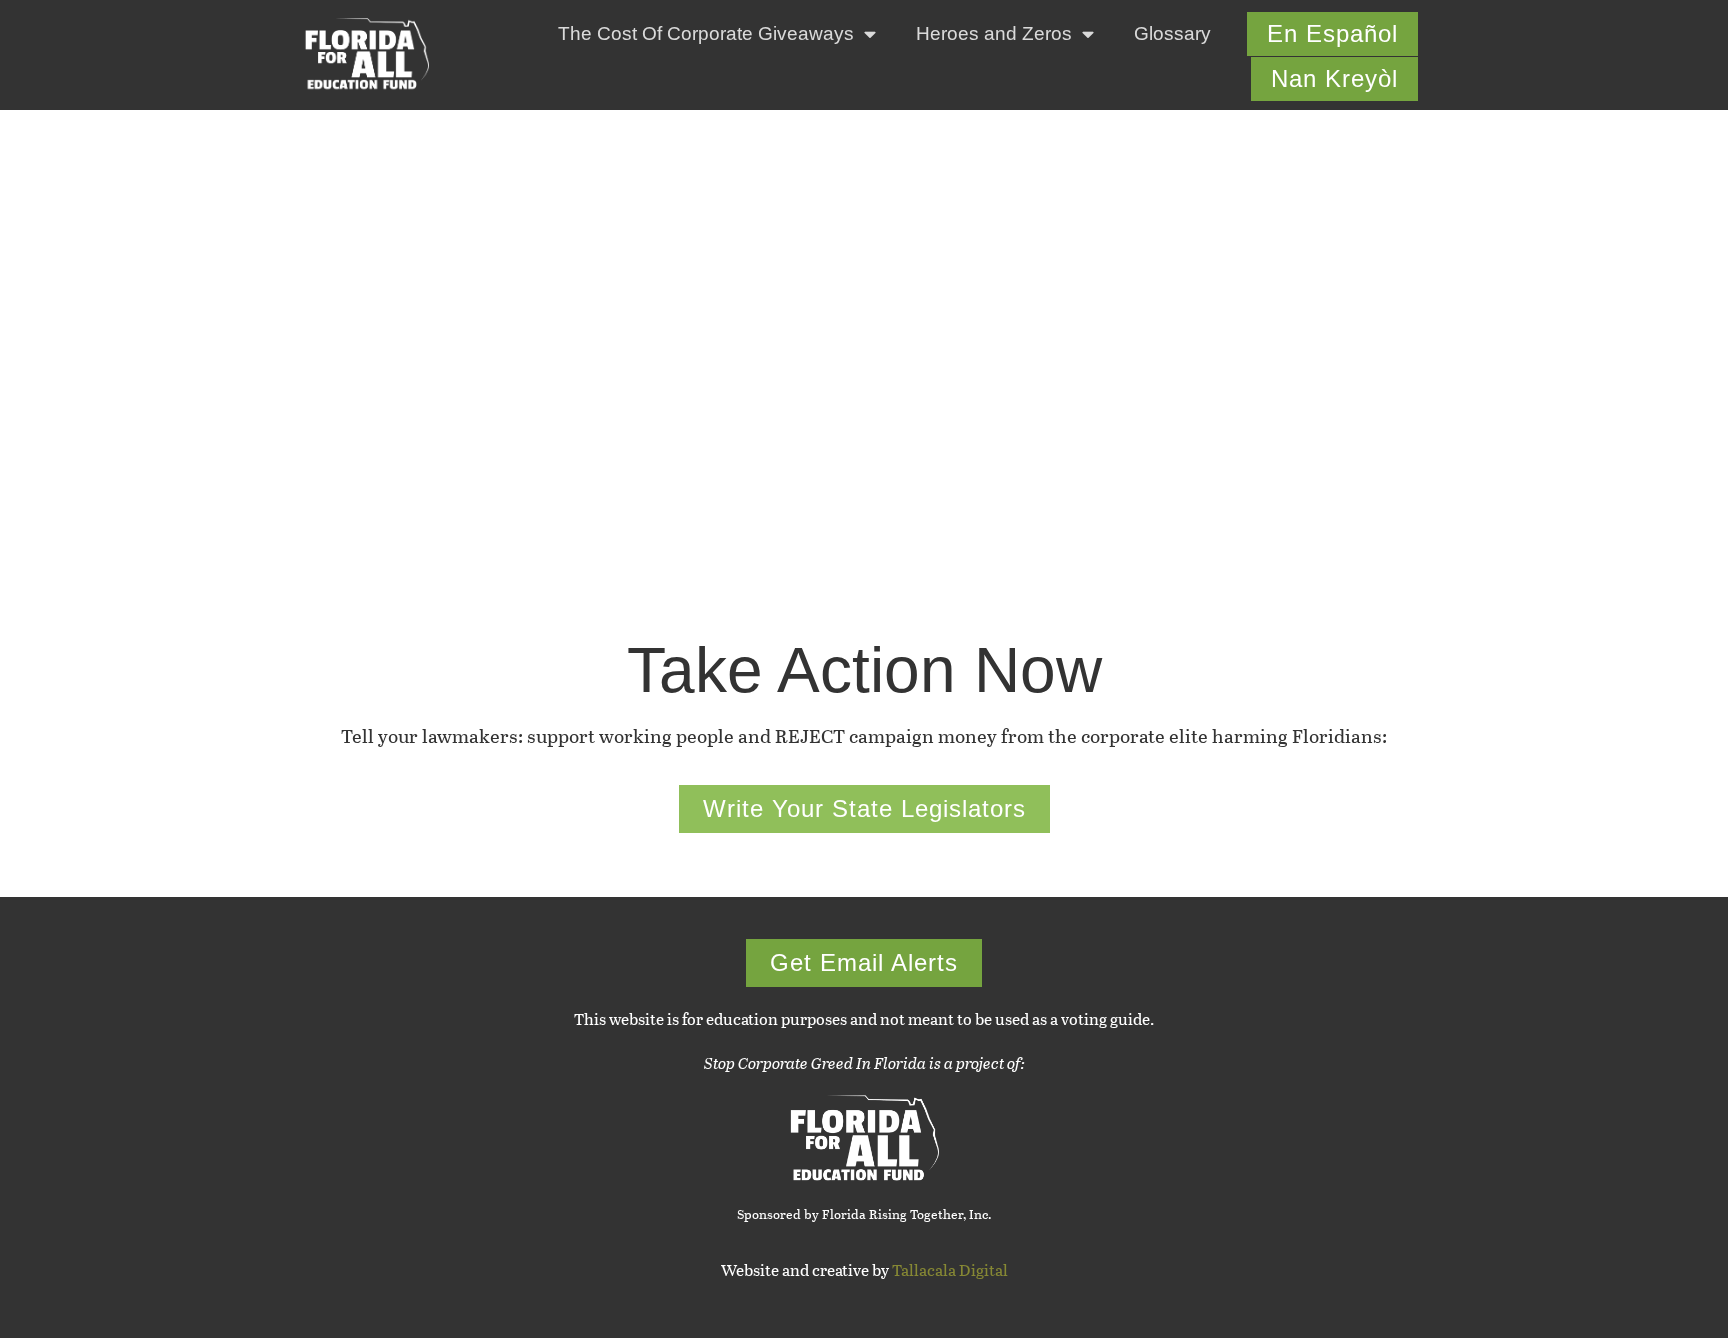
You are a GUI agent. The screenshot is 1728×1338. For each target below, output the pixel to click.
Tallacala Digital (950, 1269)
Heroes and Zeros (994, 33)
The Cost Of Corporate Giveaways (706, 33)
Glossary (1172, 33)
